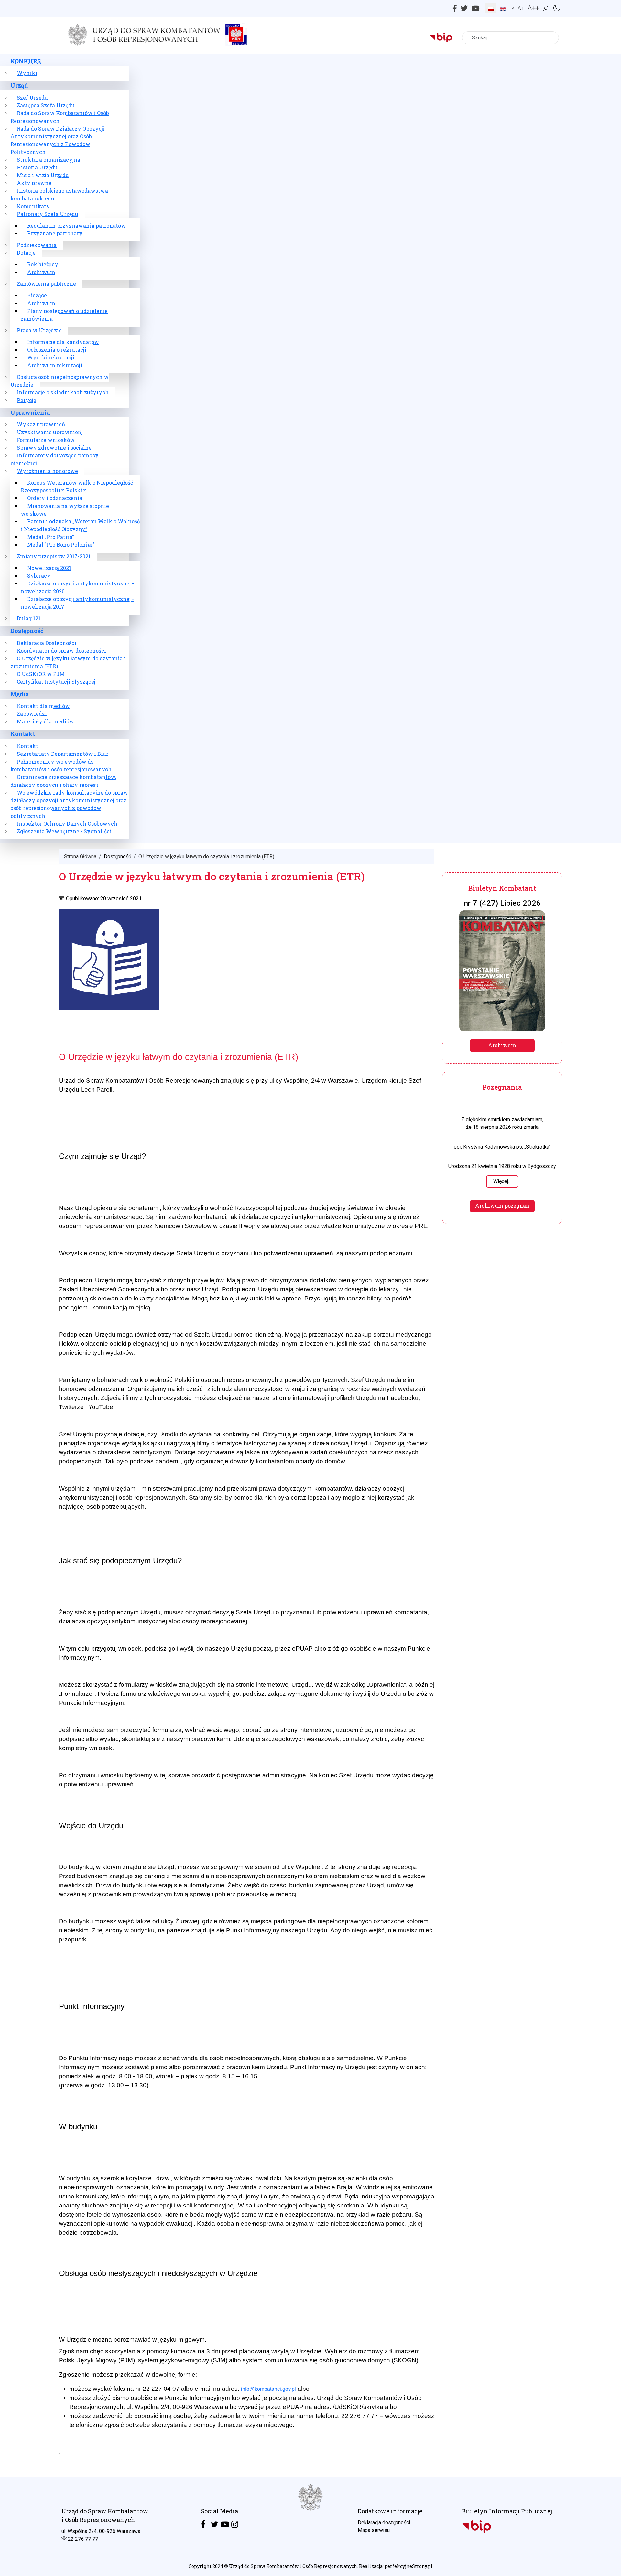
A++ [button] (533, 8)
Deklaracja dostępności (384, 2523)
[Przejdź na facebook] (203, 2524)
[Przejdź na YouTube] (225, 2524)
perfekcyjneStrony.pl (409, 2566)
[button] (547, 7)
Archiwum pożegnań (502, 1206)
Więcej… (502, 1181)
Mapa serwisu (374, 2530)
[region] (310, 2527)
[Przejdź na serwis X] (215, 2524)
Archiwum (502, 1045)
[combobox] (510, 38)
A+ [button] (521, 8)
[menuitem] (26, 61)
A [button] (513, 9)
